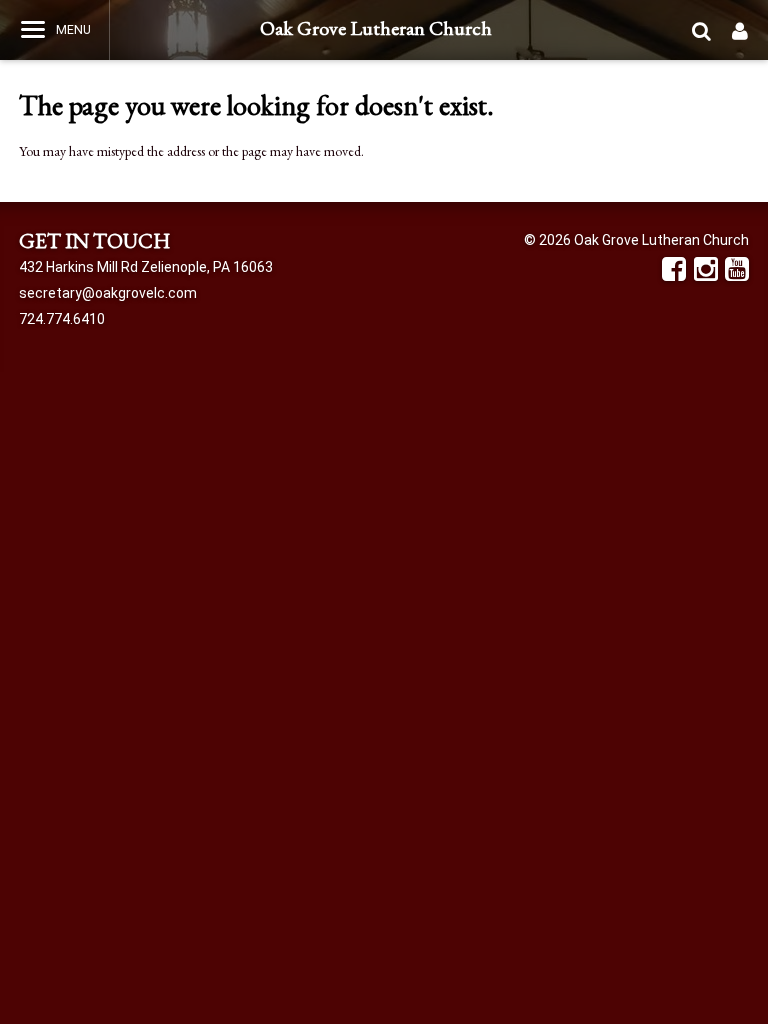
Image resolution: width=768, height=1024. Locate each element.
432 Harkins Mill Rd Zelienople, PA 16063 (146, 267)
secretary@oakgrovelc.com (108, 293)
